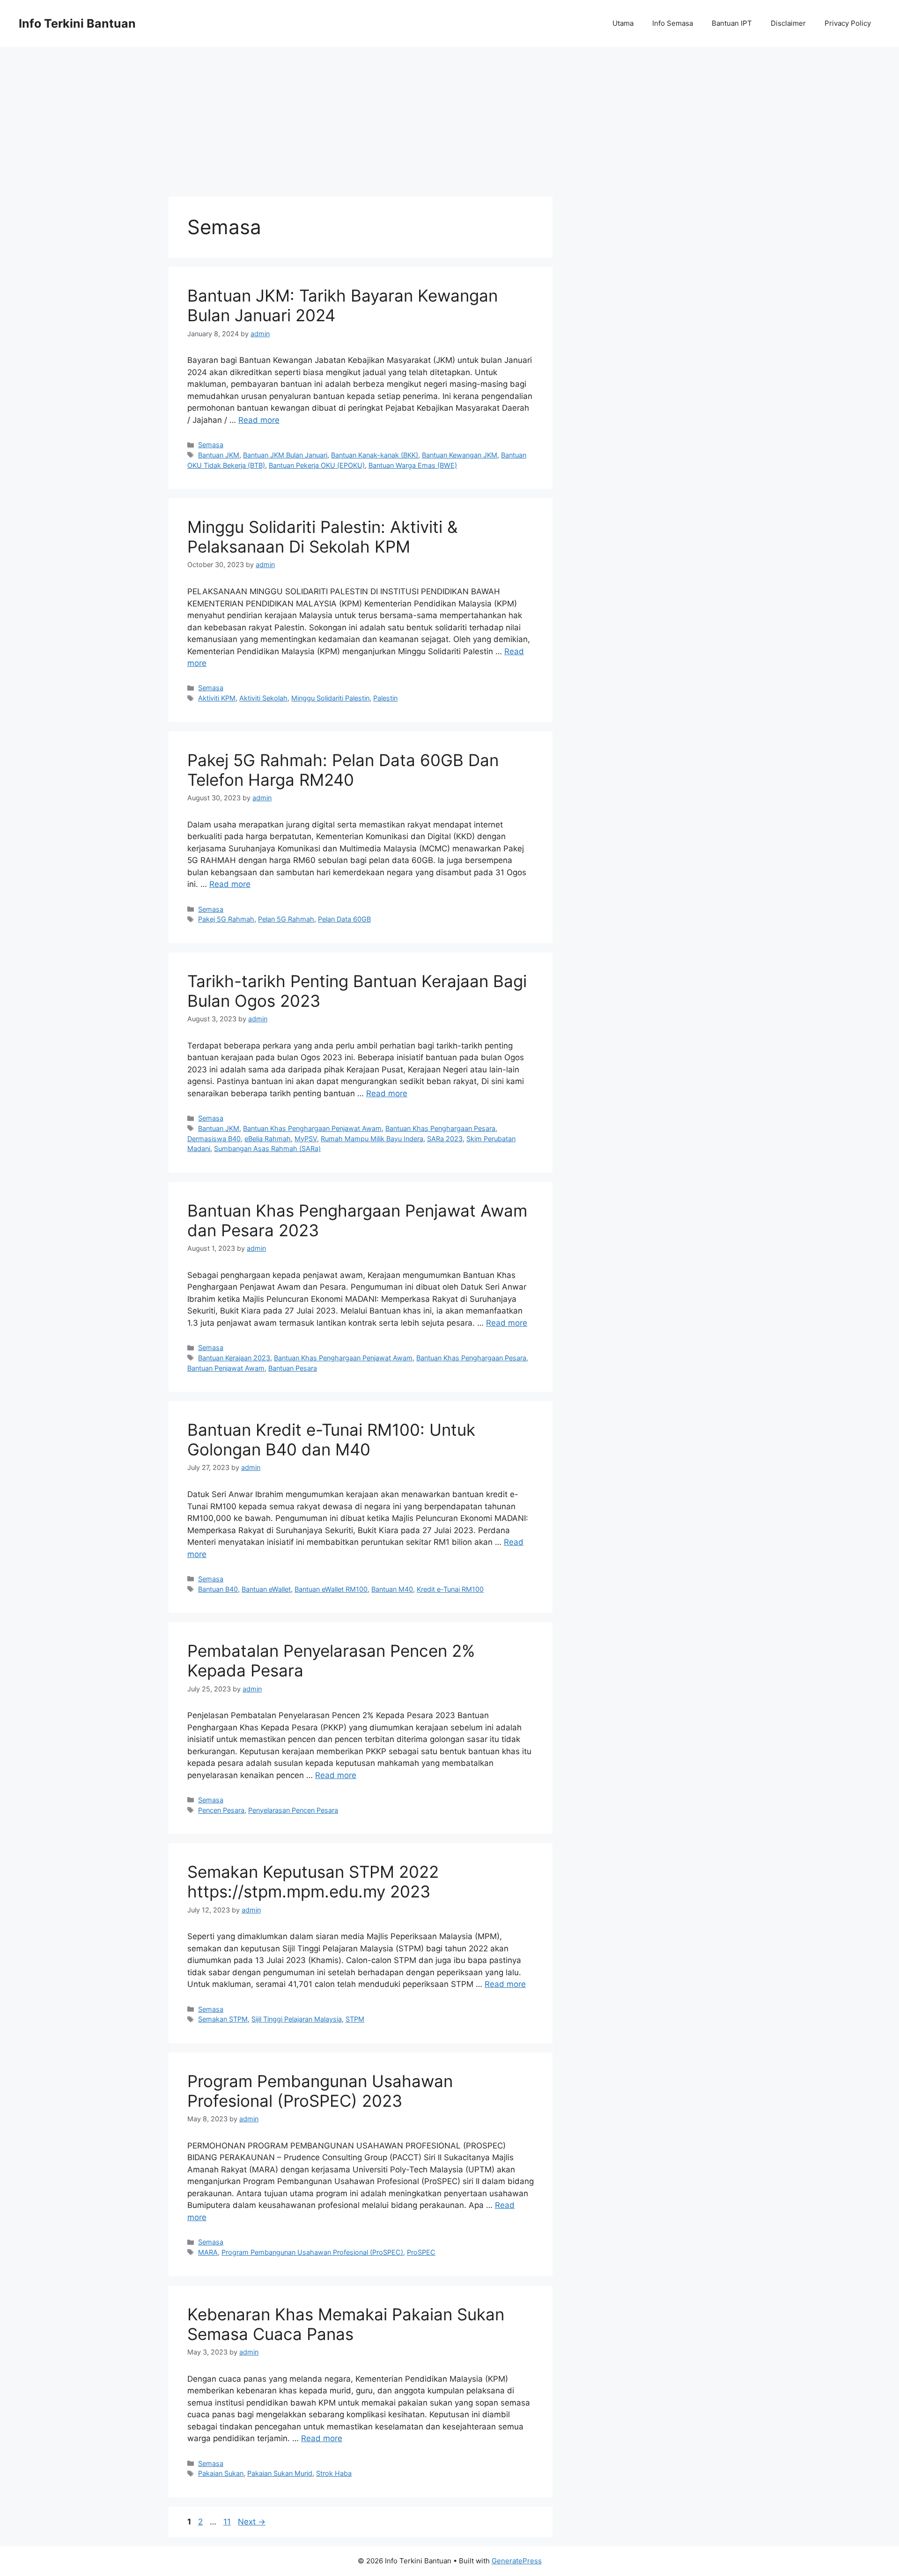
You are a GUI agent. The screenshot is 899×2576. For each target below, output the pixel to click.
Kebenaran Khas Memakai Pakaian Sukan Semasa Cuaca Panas (346, 2324)
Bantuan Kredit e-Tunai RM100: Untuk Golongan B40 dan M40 (331, 1439)
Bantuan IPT (732, 23)
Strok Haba (334, 2473)
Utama (623, 23)
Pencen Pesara (221, 1810)
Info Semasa (673, 23)
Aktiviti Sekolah (263, 698)
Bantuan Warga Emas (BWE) (413, 465)
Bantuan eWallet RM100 (331, 1589)
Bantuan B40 (218, 1589)
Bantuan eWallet (266, 1589)
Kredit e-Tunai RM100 (450, 1589)
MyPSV (306, 1139)
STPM (355, 2019)
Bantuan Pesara (293, 1368)
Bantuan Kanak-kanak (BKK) (375, 455)
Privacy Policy (848, 23)
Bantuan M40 (392, 1589)
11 (228, 2522)
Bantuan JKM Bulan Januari (285, 455)
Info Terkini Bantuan (77, 23)
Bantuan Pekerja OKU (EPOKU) (317, 465)
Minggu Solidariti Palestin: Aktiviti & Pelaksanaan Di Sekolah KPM (322, 537)
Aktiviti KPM (217, 698)
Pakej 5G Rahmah (226, 919)
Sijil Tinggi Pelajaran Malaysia (297, 2019)
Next (252, 2522)
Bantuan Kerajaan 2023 (234, 1358)
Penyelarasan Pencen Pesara (293, 1810)
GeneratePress (517, 2561)
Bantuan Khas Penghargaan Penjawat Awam (312, 1128)
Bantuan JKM (219, 455)
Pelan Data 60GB (344, 919)
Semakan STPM (223, 2019)
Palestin (385, 698)
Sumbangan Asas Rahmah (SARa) (267, 1148)
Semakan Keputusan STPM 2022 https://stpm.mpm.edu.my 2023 (313, 1882)
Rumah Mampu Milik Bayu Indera (372, 1139)
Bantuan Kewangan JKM (460, 455)
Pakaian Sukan (221, 2473)
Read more (259, 420)
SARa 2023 (445, 1139)
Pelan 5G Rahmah (286, 919)
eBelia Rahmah (268, 1139)
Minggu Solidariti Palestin (330, 698)
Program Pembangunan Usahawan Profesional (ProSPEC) (312, 2252)
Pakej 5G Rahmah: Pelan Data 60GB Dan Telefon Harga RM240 (343, 770)
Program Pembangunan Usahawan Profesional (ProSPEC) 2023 (320, 2091)
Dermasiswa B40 (214, 1139)
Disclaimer (788, 23)
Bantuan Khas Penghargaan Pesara (440, 1128)
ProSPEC (421, 2252)
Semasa (211, 445)
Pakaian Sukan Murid (280, 2473)
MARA (208, 2252)
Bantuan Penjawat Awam (226, 1368)
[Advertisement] (449, 117)
